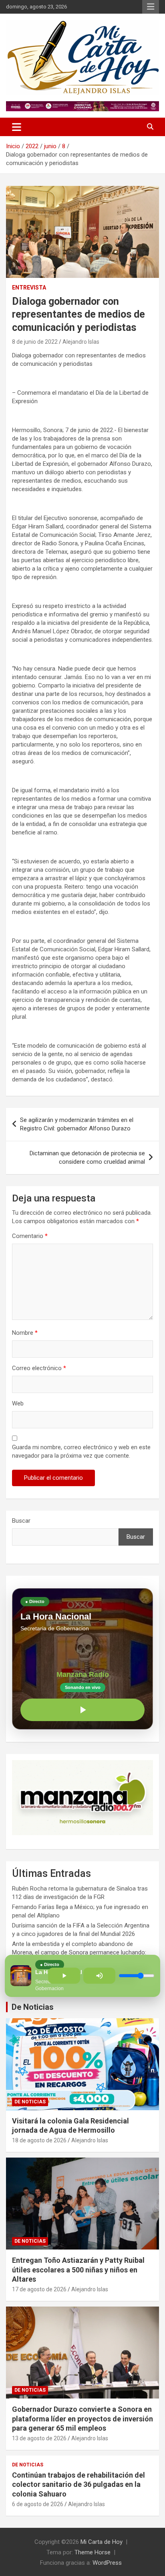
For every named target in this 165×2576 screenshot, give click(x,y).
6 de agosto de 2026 (38, 2504)
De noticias (30, 2102)
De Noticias (33, 2007)
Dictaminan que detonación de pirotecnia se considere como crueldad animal (87, 1157)
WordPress (107, 2563)
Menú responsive (151, 7)
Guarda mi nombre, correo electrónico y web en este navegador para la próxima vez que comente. (81, 1451)
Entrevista (29, 288)
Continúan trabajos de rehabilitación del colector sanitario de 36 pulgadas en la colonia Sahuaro (78, 2484)
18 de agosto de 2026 (39, 2140)
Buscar (21, 1521)
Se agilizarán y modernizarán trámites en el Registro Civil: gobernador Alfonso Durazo (77, 1124)
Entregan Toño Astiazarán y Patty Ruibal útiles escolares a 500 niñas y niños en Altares (78, 2270)
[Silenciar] (99, 1976)
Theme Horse (93, 2552)
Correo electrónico (39, 1368)
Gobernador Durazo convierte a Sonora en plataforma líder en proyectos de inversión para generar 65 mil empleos (82, 2419)
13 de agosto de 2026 (39, 2438)
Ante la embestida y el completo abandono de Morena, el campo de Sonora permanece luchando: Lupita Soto (79, 1952)
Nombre (25, 1333)
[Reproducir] (82, 1710)
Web (18, 1403)
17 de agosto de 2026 (39, 2289)
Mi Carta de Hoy (102, 2542)
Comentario (30, 1236)
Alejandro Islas (81, 342)
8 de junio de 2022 (35, 342)
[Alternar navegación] (17, 127)
